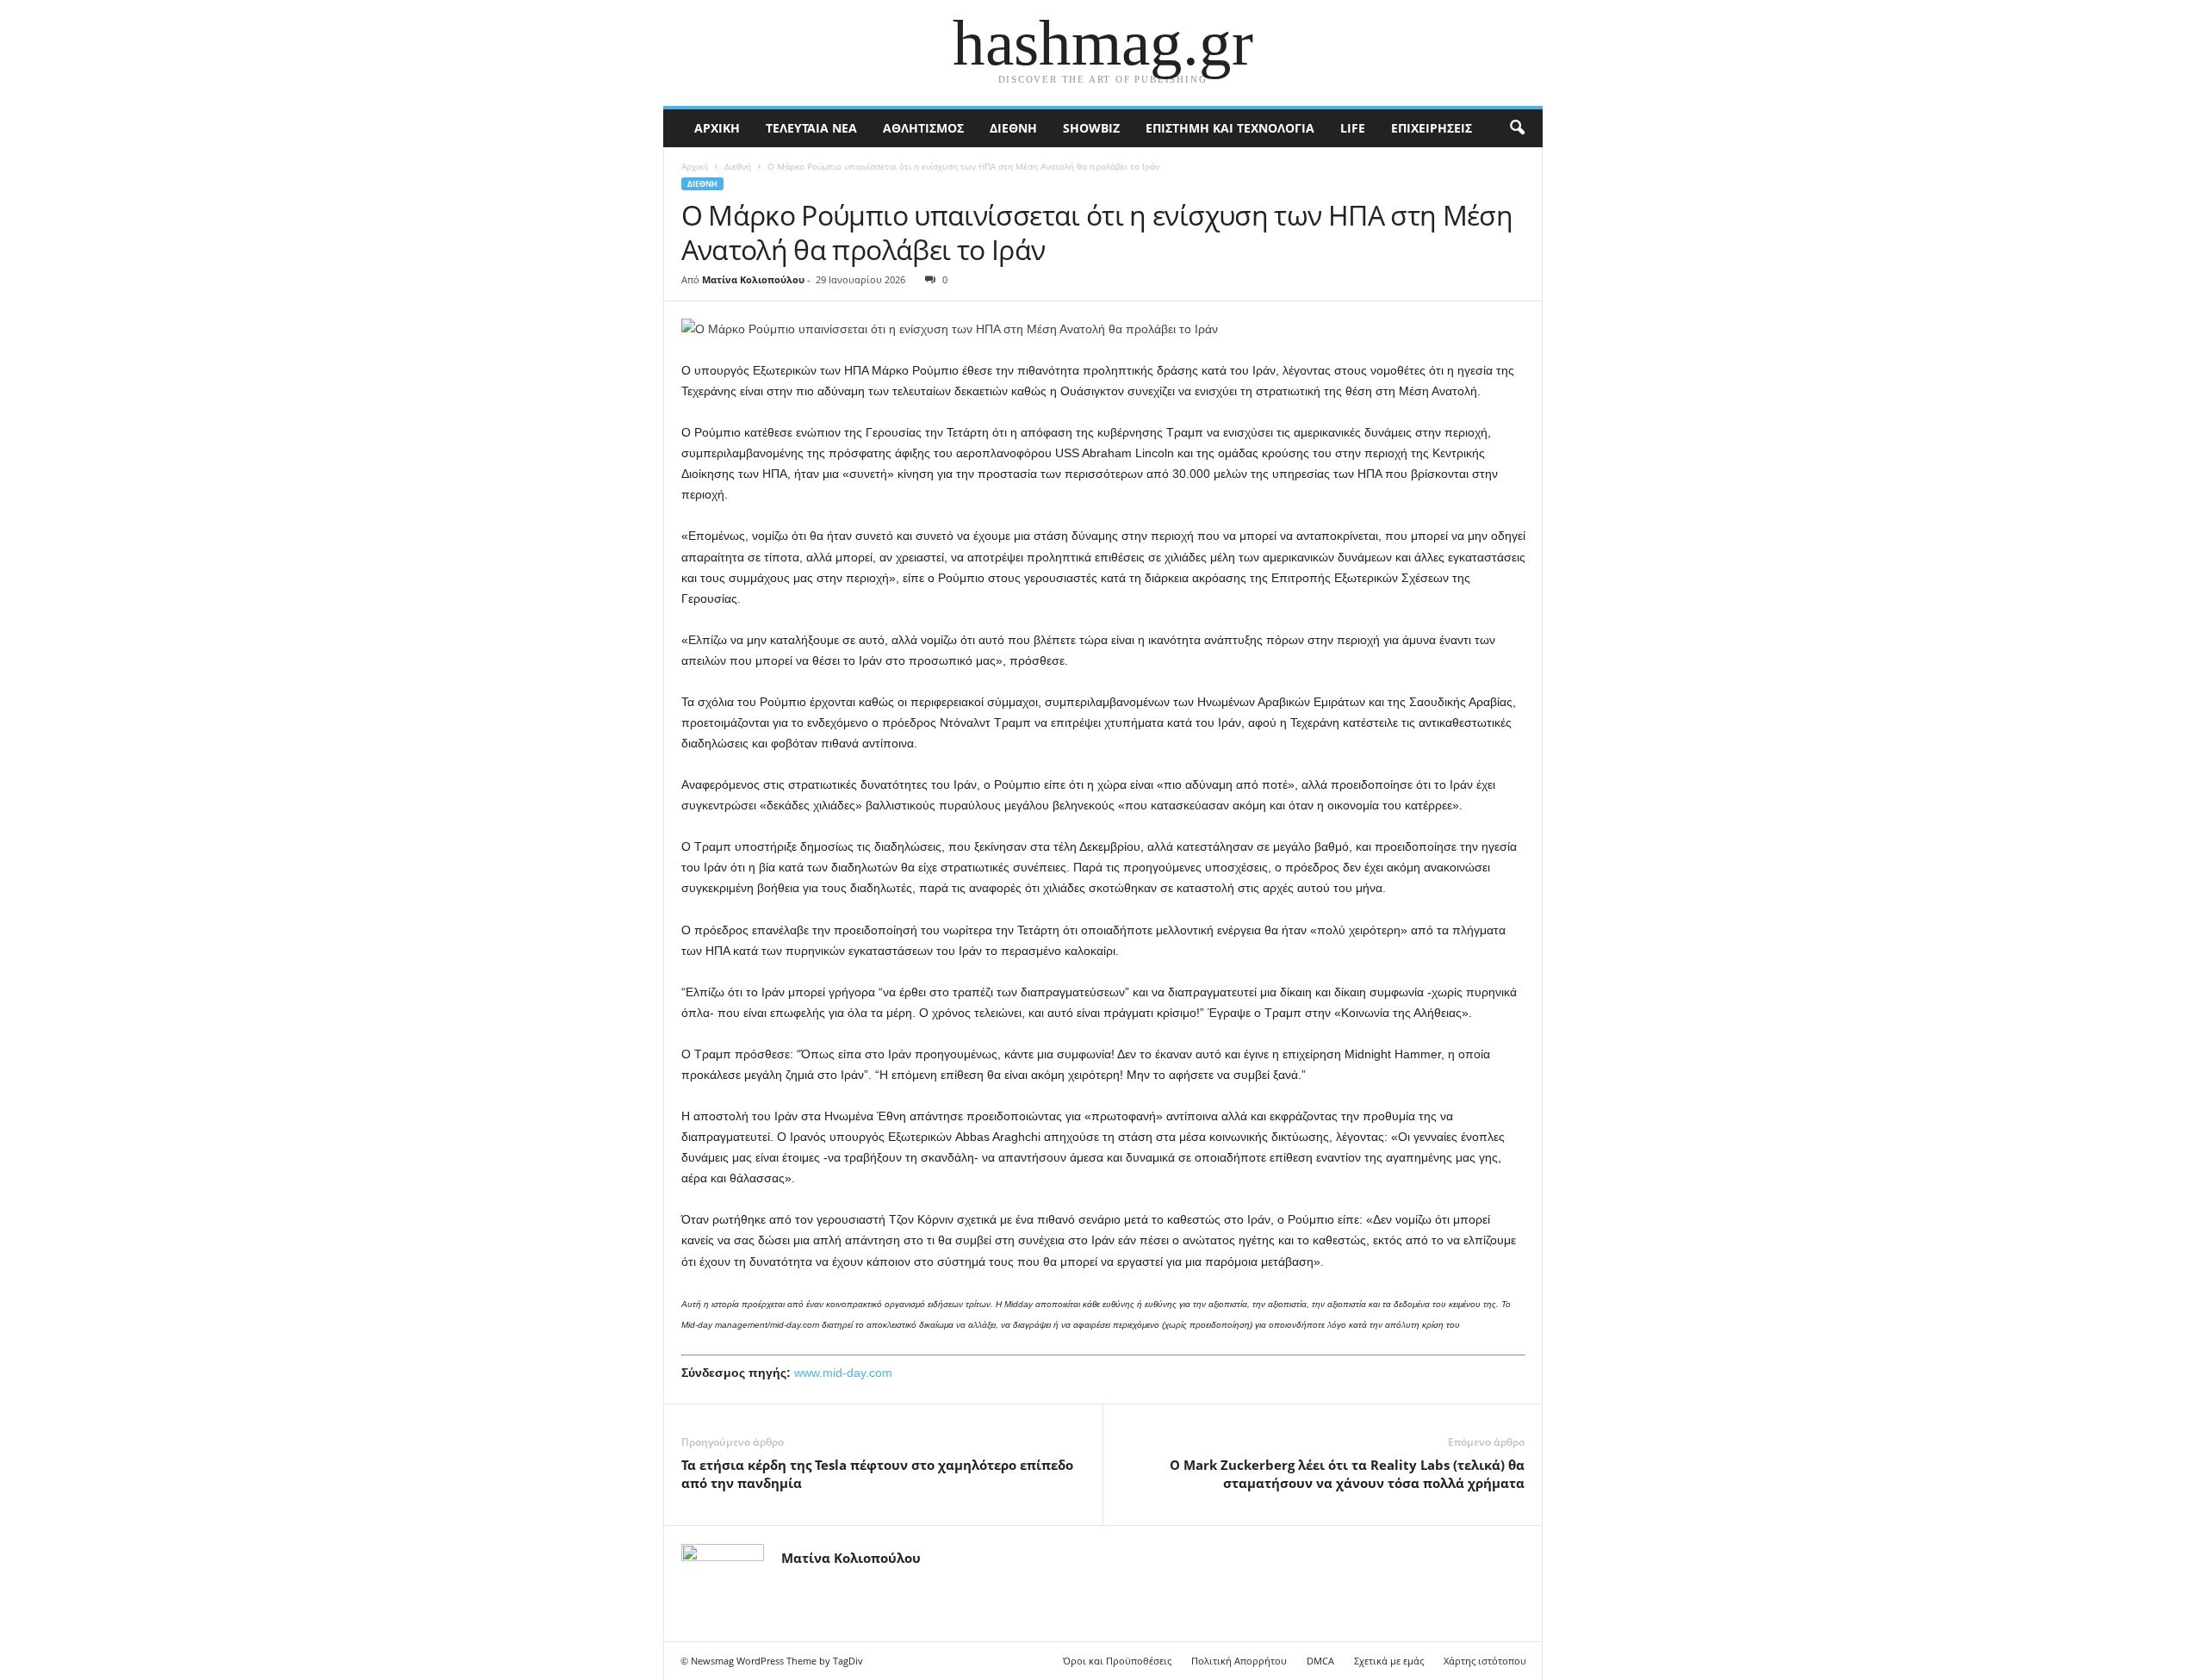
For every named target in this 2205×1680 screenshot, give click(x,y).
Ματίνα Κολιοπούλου (753, 279)
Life (1353, 128)
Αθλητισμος (923, 128)
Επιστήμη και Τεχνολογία (1230, 128)
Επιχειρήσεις (1432, 128)
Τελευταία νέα (811, 128)
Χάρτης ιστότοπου (1485, 1661)
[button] (1517, 128)
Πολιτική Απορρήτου (1239, 1661)
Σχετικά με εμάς (1389, 1661)
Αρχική (717, 128)
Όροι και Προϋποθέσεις (1117, 1661)
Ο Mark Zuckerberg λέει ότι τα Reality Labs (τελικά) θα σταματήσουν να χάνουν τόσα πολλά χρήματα (1347, 1474)
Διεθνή (1013, 128)
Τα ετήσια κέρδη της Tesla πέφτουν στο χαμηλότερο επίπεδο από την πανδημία (877, 1474)
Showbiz (1091, 128)
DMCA (1320, 1661)
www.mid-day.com (843, 1373)
